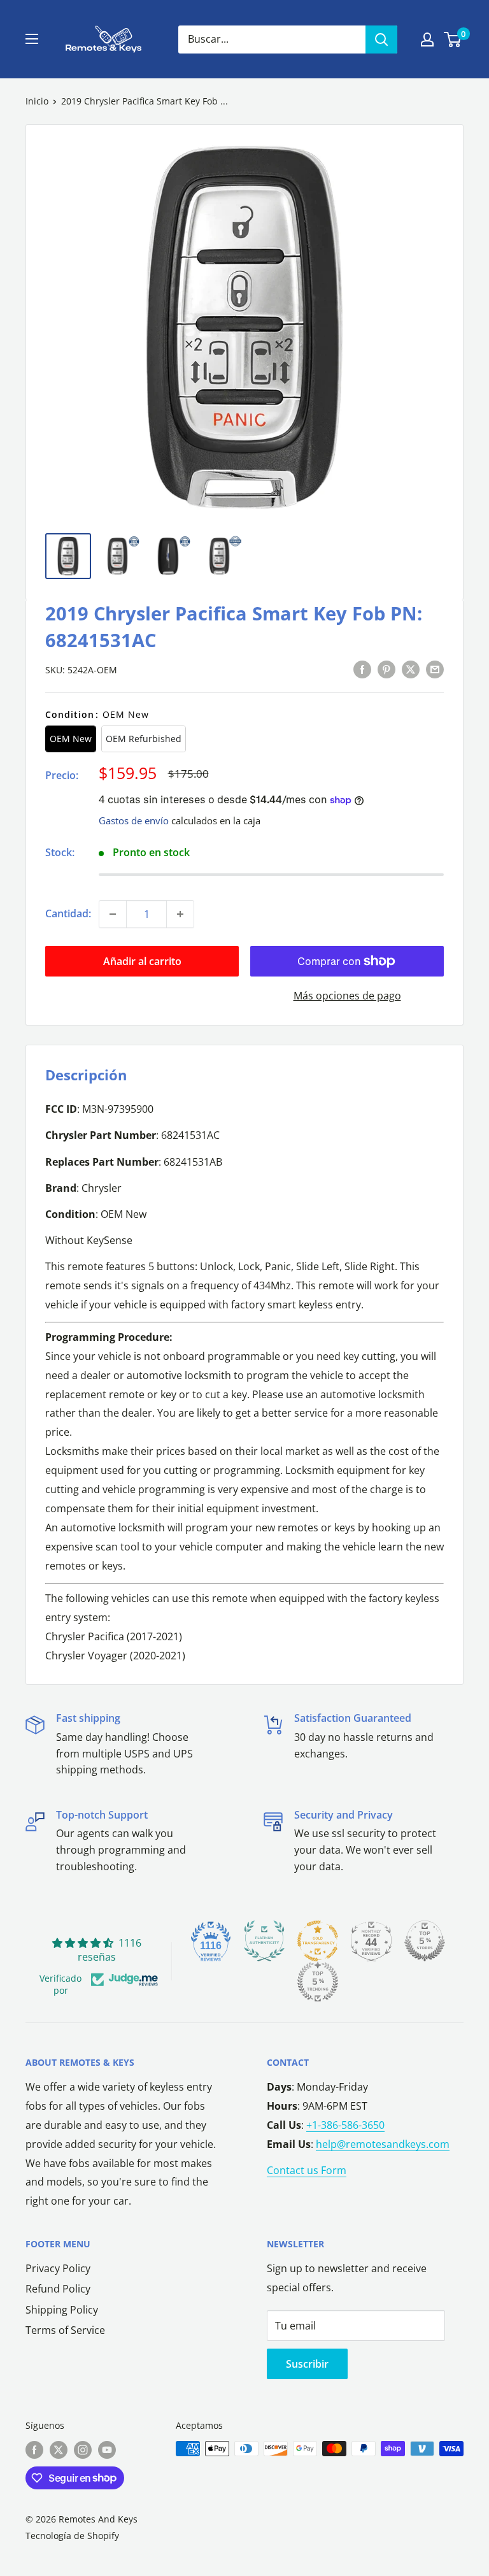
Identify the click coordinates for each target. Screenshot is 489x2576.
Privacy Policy (58, 2268)
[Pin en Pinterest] (386, 669)
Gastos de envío (134, 820)
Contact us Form (307, 2170)
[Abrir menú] (32, 39)
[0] (453, 39)
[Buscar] (381, 39)
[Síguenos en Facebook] (34, 2450)
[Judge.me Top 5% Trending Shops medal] (318, 1982)
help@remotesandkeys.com (383, 2144)
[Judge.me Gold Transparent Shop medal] (318, 1941)
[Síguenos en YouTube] (107, 2450)
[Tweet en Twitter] (411, 669)
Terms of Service (65, 2330)
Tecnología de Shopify (72, 2536)
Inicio (37, 101)
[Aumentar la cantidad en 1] (180, 914)
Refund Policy (58, 2289)
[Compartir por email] (435, 669)
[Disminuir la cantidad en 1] (113, 914)
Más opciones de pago (347, 996)
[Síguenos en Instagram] (83, 2450)
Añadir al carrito (142, 961)
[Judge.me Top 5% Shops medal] (425, 1941)
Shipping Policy (62, 2310)
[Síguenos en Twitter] (59, 2450)
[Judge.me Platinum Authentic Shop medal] (264, 1941)
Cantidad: (68, 913)
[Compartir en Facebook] (362, 669)
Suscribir (307, 2364)
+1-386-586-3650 (345, 2125)
